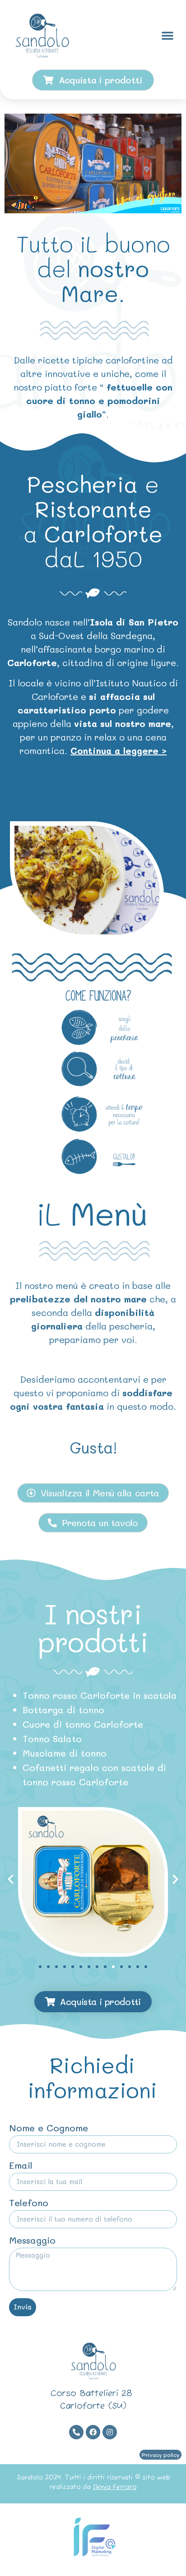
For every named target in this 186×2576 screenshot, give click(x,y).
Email (21, 2166)
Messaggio (32, 2241)
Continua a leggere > (119, 750)
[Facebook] (93, 2432)
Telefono (29, 2203)
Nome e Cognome (49, 2128)
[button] (167, 35)
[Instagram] (110, 2432)
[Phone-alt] (76, 2432)
